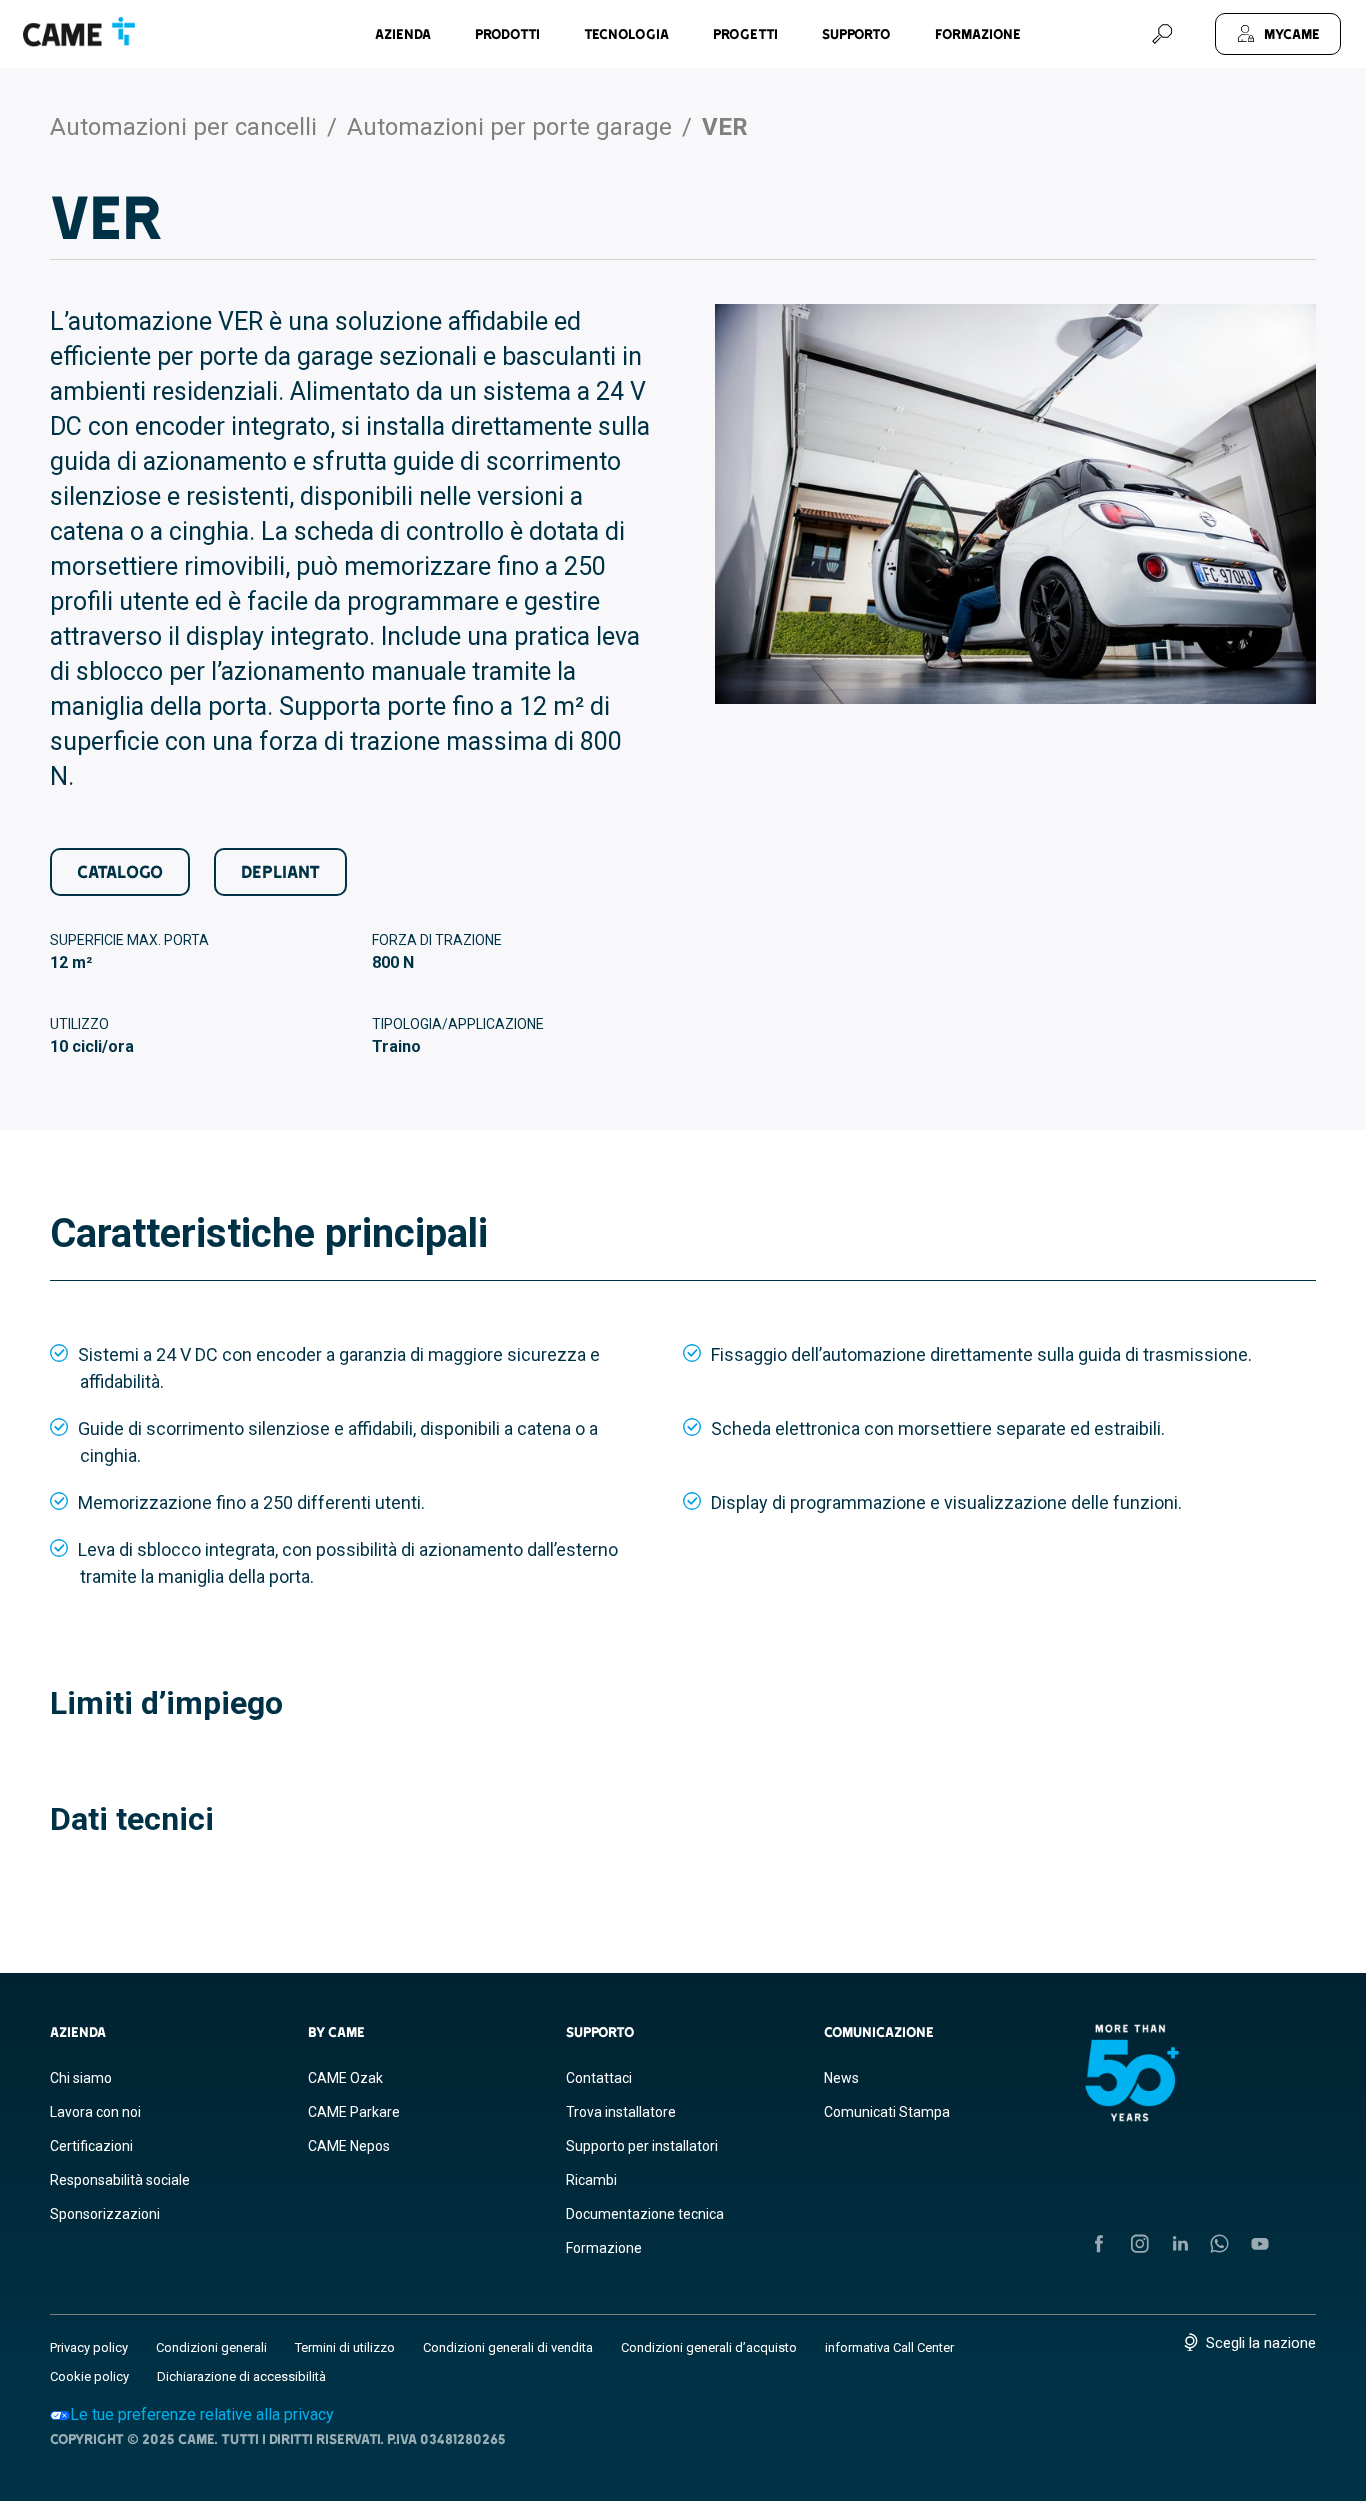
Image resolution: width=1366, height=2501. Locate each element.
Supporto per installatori (642, 2146)
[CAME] (79, 32)
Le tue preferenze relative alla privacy (202, 2414)
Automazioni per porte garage (509, 127)
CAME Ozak (345, 2078)
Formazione (978, 34)
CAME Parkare (354, 2112)
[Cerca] (1162, 34)
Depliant (280, 871)
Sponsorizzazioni (105, 2214)
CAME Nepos (349, 2146)
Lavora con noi (95, 2112)
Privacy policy (89, 2347)
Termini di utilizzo (345, 2347)
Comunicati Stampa (887, 2112)
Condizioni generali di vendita (508, 2347)
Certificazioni (91, 2146)
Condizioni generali (211, 2347)
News (841, 2078)
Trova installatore (621, 2112)
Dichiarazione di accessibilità (241, 2376)
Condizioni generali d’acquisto (709, 2347)
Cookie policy (89, 2376)
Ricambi (591, 2180)
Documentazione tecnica (645, 2214)
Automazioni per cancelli (183, 127)
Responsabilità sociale (120, 2180)
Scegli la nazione (1261, 2343)
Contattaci (599, 2078)
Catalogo (120, 871)
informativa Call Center (889, 2347)
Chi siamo (81, 2078)
